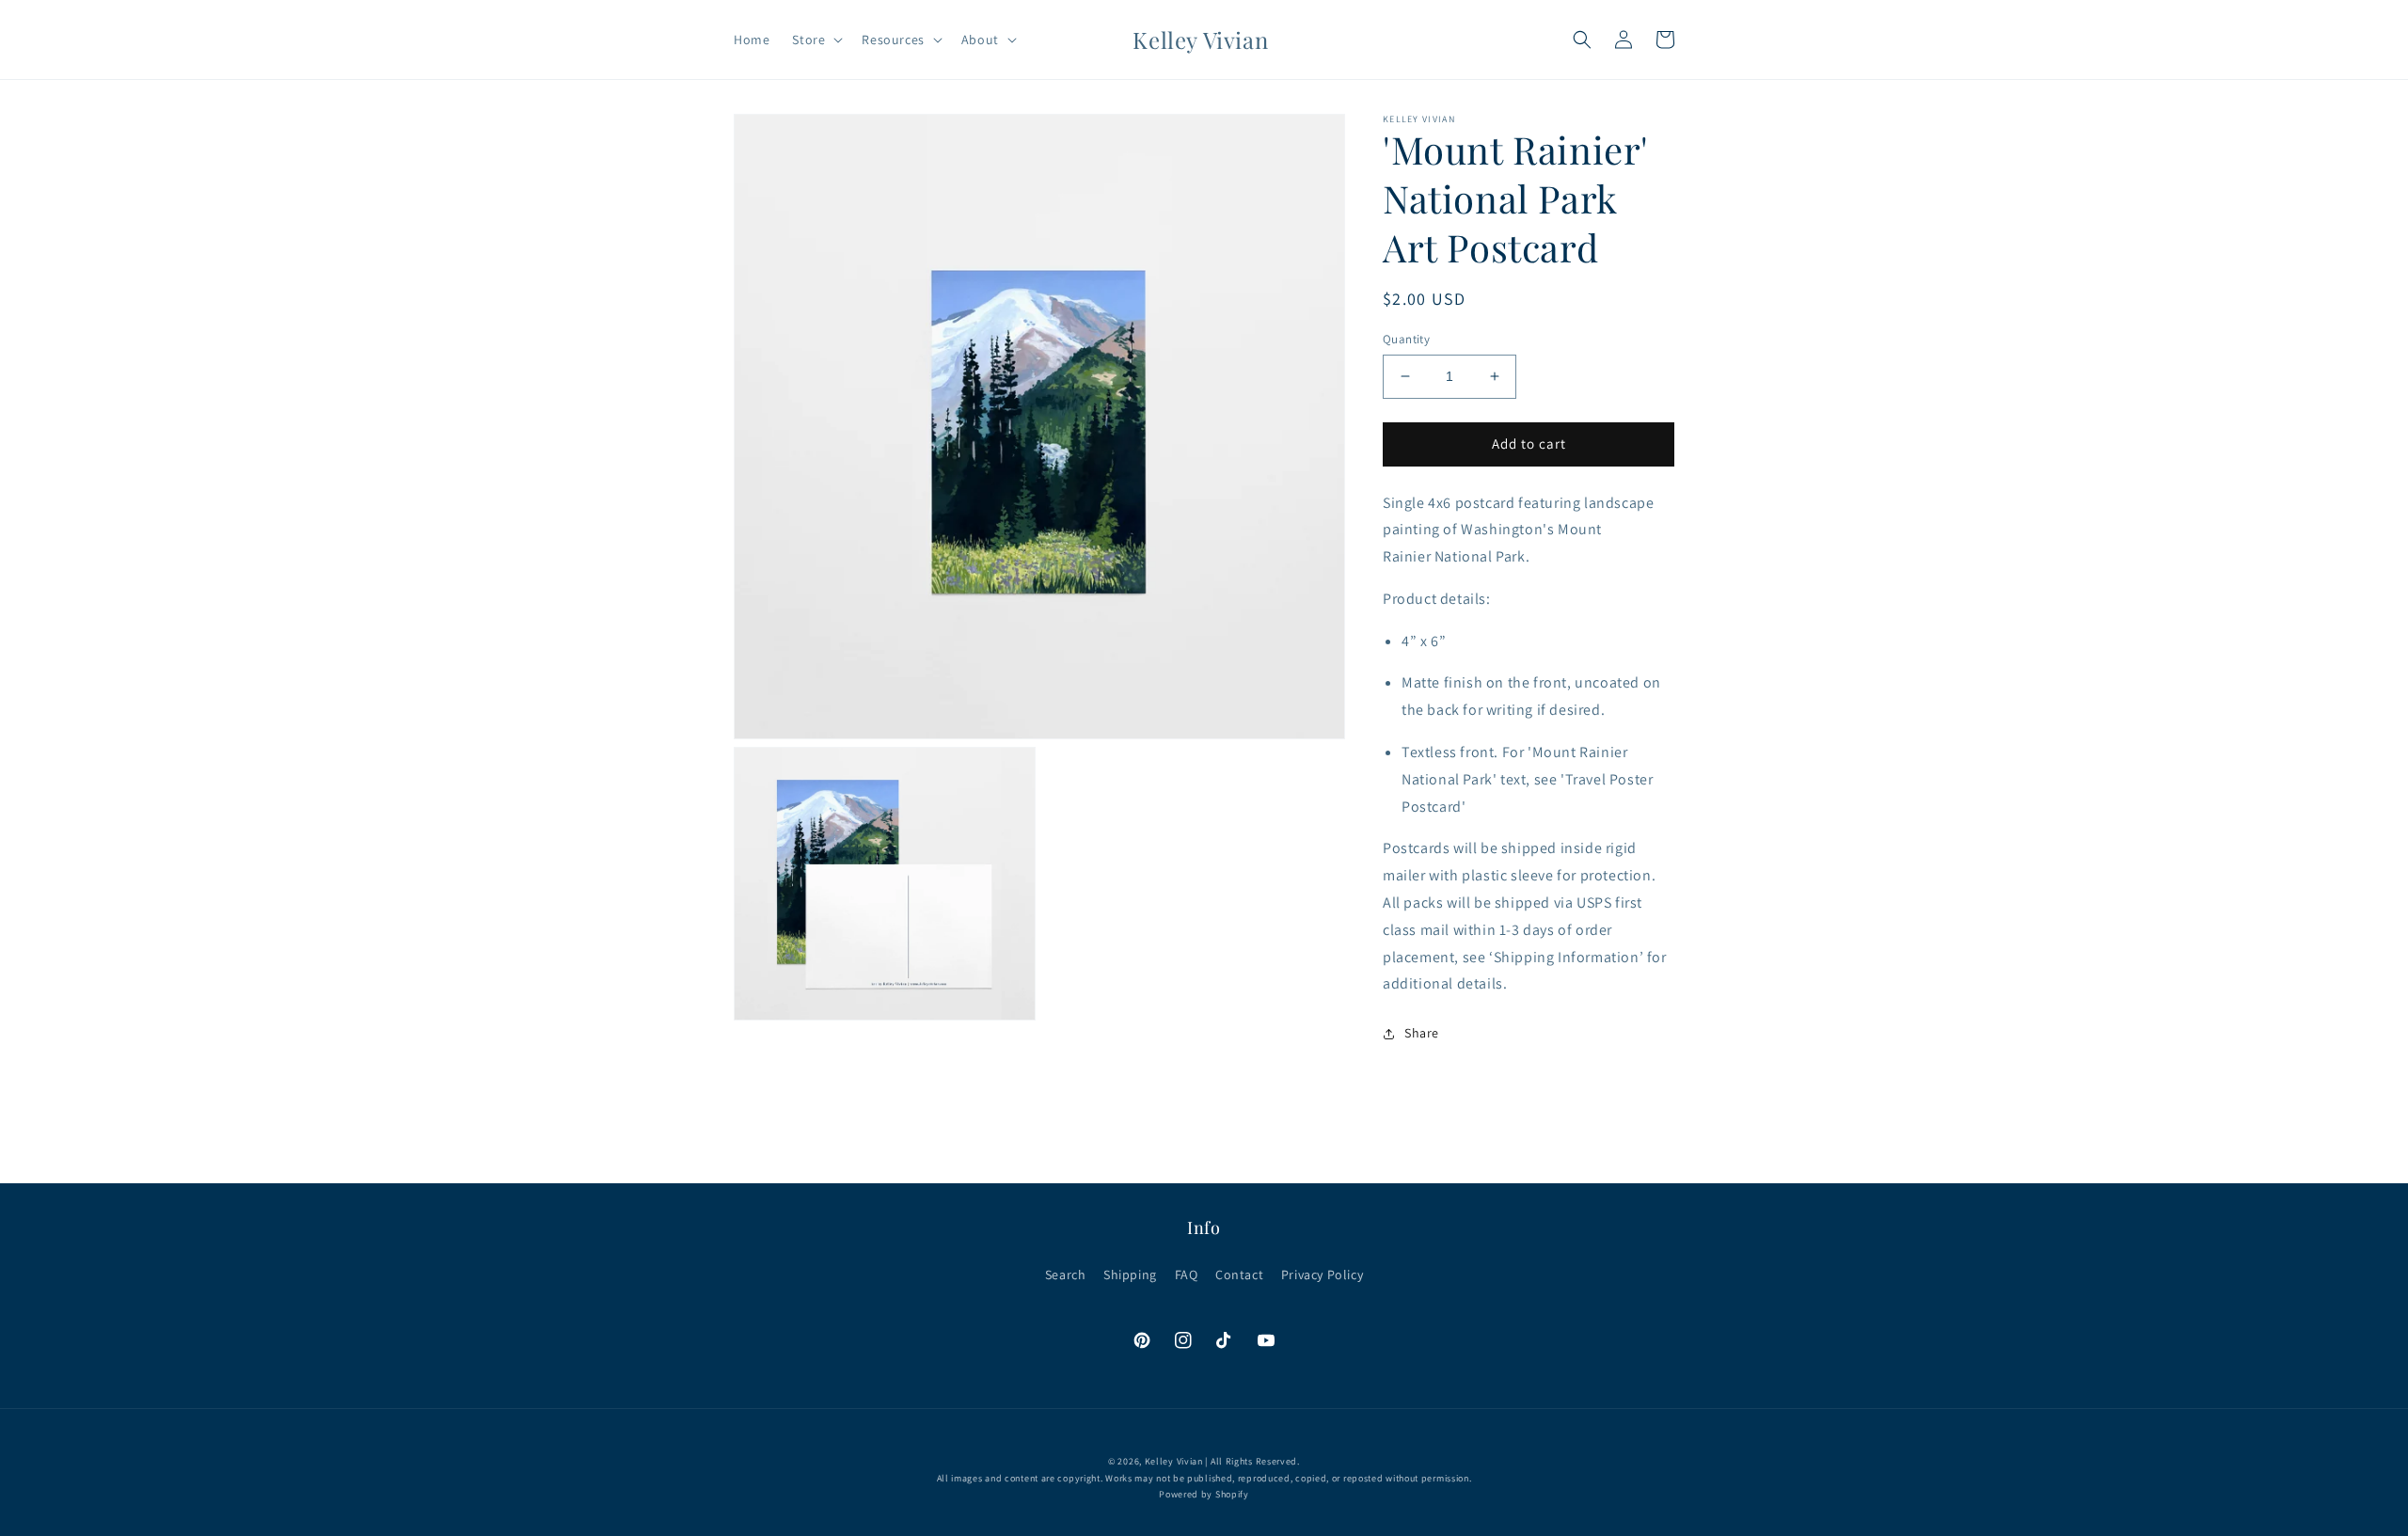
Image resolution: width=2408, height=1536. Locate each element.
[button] (816, 40)
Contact (1239, 1275)
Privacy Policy (1322, 1275)
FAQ (1187, 1275)
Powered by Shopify (1204, 1494)
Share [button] (1422, 1033)
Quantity (1406, 339)
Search (1066, 1275)
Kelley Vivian (1174, 1461)
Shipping (1130, 1275)
